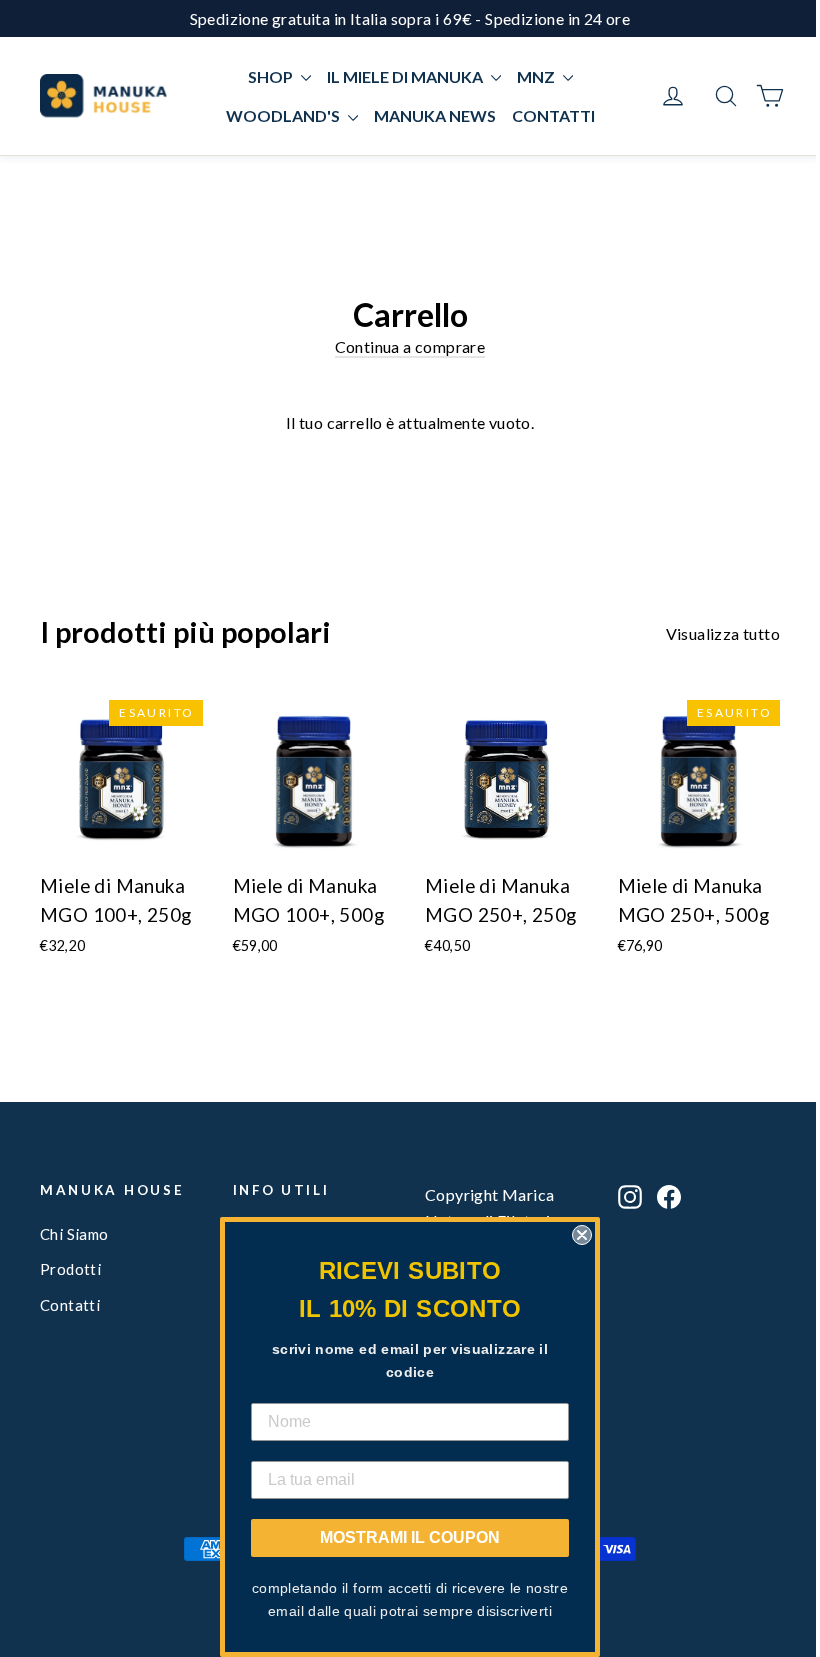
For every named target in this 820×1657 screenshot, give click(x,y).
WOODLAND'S (284, 115)
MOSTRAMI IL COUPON (410, 1537)
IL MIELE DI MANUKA (406, 76)
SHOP (272, 76)
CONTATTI (553, 115)
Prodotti (70, 1269)
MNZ (537, 76)
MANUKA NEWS (435, 115)
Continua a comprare (410, 346)
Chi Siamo (74, 1234)
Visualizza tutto (723, 633)
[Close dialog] (582, 1235)
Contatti (70, 1305)
